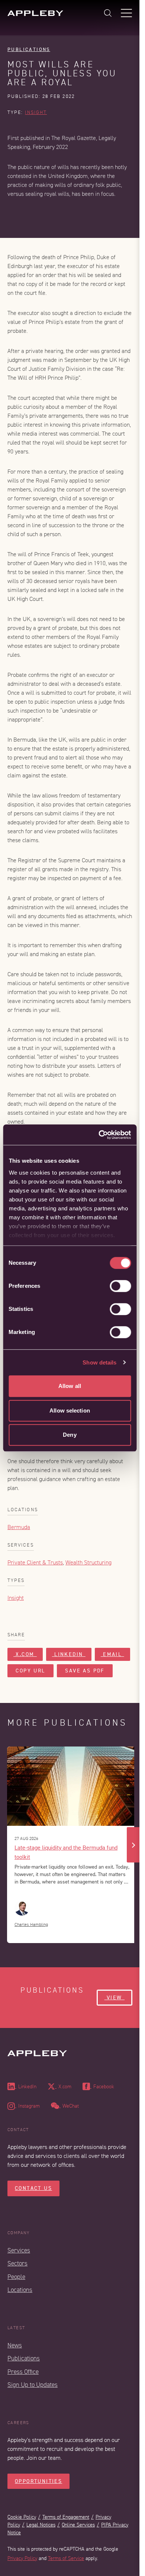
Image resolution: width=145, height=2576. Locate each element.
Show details (99, 1362)
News (15, 2345)
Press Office (23, 2372)
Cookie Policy (22, 2517)
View (115, 1998)
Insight (36, 112)
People (16, 2277)
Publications (29, 49)
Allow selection (70, 1410)
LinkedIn (69, 1654)
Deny (70, 1435)
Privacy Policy (22, 2558)
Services (19, 2250)
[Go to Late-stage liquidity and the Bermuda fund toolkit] (72, 1786)
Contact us (33, 2188)
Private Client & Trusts (35, 1563)
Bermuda (19, 1527)
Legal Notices (41, 2525)
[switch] (120, 1286)
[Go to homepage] (35, 13)
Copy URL (30, 1671)
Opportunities (38, 2481)
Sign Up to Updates (33, 2385)
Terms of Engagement (66, 2517)
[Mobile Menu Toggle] (126, 13)
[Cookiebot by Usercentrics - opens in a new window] (99, 1135)
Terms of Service (66, 2558)
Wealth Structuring (88, 1563)
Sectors (17, 2263)
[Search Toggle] (108, 13)
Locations (20, 2290)
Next (133, 1845)
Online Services (78, 2525)
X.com (25, 1654)
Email (112, 1654)
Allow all (70, 1386)
